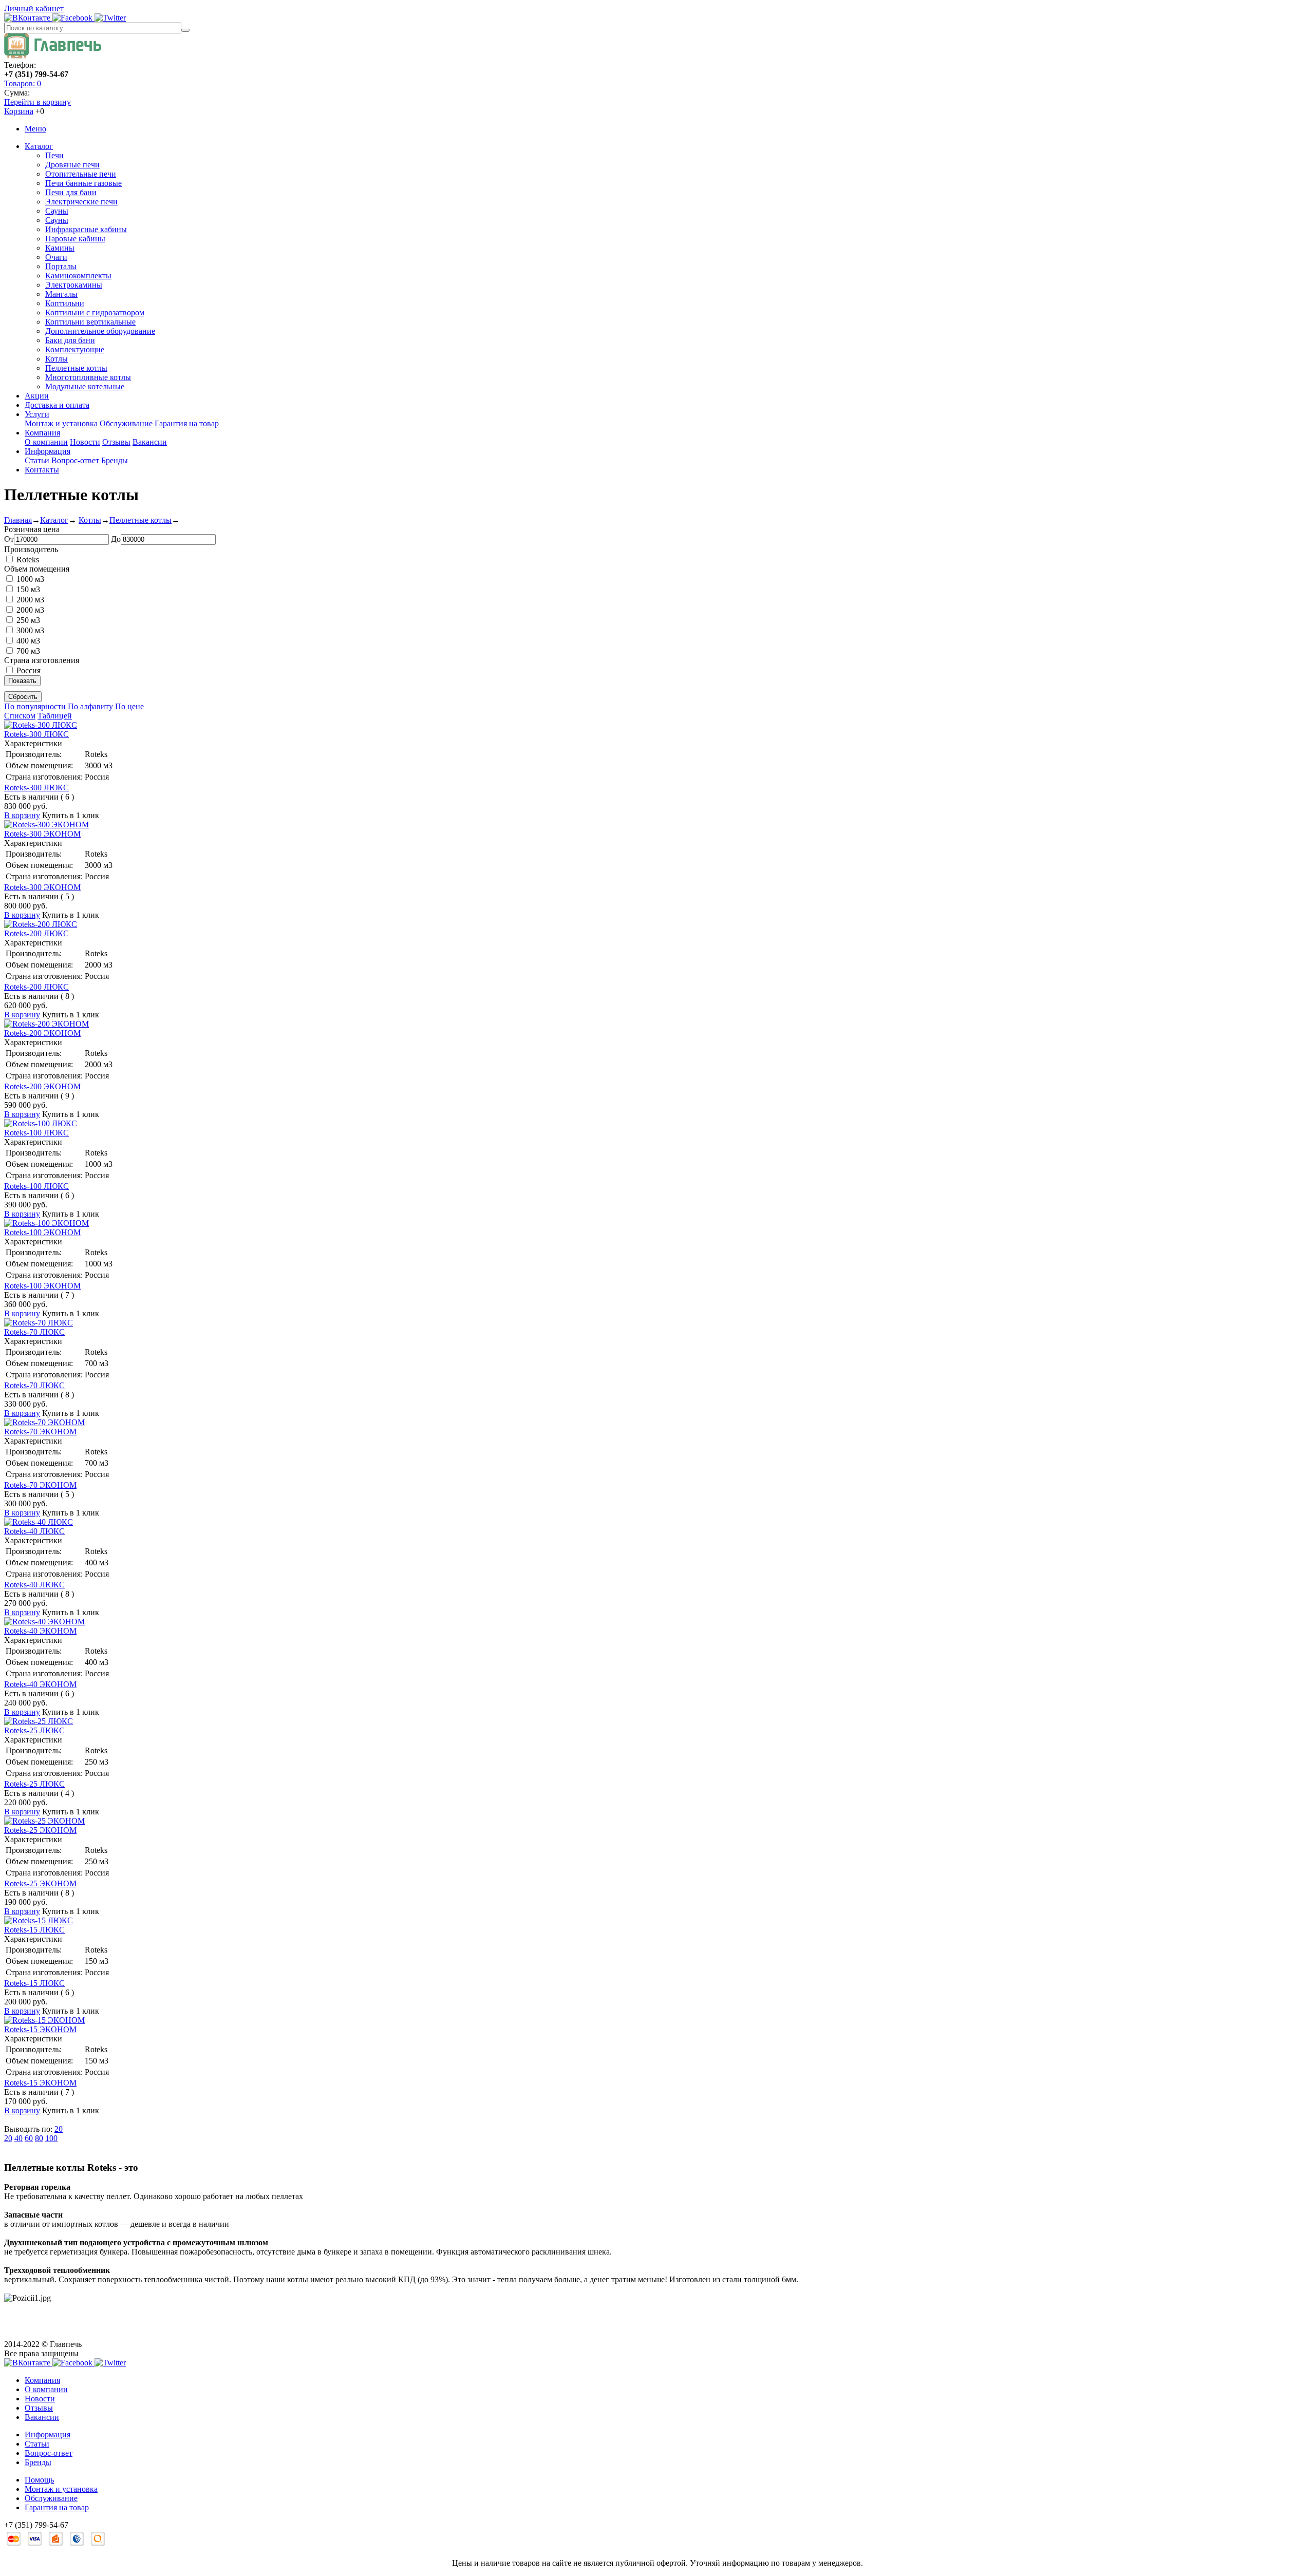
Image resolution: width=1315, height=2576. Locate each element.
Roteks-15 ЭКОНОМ (40, 2029)
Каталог (39, 146)
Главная (18, 520)
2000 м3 (30, 600)
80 (39, 2138)
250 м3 (28, 620)
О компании (46, 442)
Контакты (42, 470)
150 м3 (28, 589)
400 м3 (28, 641)
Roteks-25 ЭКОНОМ (40, 1830)
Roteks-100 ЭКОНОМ (42, 1232)
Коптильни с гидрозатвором (95, 312)
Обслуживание (126, 423)
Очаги (56, 257)
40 (18, 2138)
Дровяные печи (72, 165)
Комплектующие (75, 349)
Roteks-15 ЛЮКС (34, 1930)
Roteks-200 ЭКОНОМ (42, 1033)
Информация (48, 451)
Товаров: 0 (23, 83)
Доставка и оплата (57, 405)
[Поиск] (185, 30)
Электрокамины (74, 285)
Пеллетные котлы (76, 368)
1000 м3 (30, 579)
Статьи (37, 460)
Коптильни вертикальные (90, 322)
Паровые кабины (75, 239)
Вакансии (150, 442)
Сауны (57, 211)
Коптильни (65, 303)
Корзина (19, 111)
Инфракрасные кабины (86, 229)
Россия (29, 670)
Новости (85, 442)
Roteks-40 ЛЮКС (34, 1531)
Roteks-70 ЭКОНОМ (40, 1432)
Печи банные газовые (83, 183)
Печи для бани (71, 192)
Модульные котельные (85, 386)
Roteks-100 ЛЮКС (36, 1133)
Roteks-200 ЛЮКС (36, 933)
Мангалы (61, 294)
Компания (42, 433)
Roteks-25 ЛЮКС (34, 1730)
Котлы (57, 359)
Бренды (115, 460)
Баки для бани (70, 340)
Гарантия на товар (187, 423)
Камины (60, 248)
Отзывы (116, 442)
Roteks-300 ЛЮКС (36, 734)
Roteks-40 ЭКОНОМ (40, 1631)
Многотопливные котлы (88, 377)
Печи (54, 155)
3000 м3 (30, 630)
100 (51, 2138)
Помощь (39, 2480)
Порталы (61, 266)
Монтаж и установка (61, 423)
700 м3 (28, 651)
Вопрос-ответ (75, 460)
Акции (37, 396)
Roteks (28, 560)
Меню (35, 129)
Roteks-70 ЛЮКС (34, 1332)
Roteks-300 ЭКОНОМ (42, 834)
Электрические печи (81, 202)
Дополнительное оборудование (100, 331)
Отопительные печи (81, 174)
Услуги (37, 414)
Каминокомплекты (78, 276)
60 (29, 2138)
